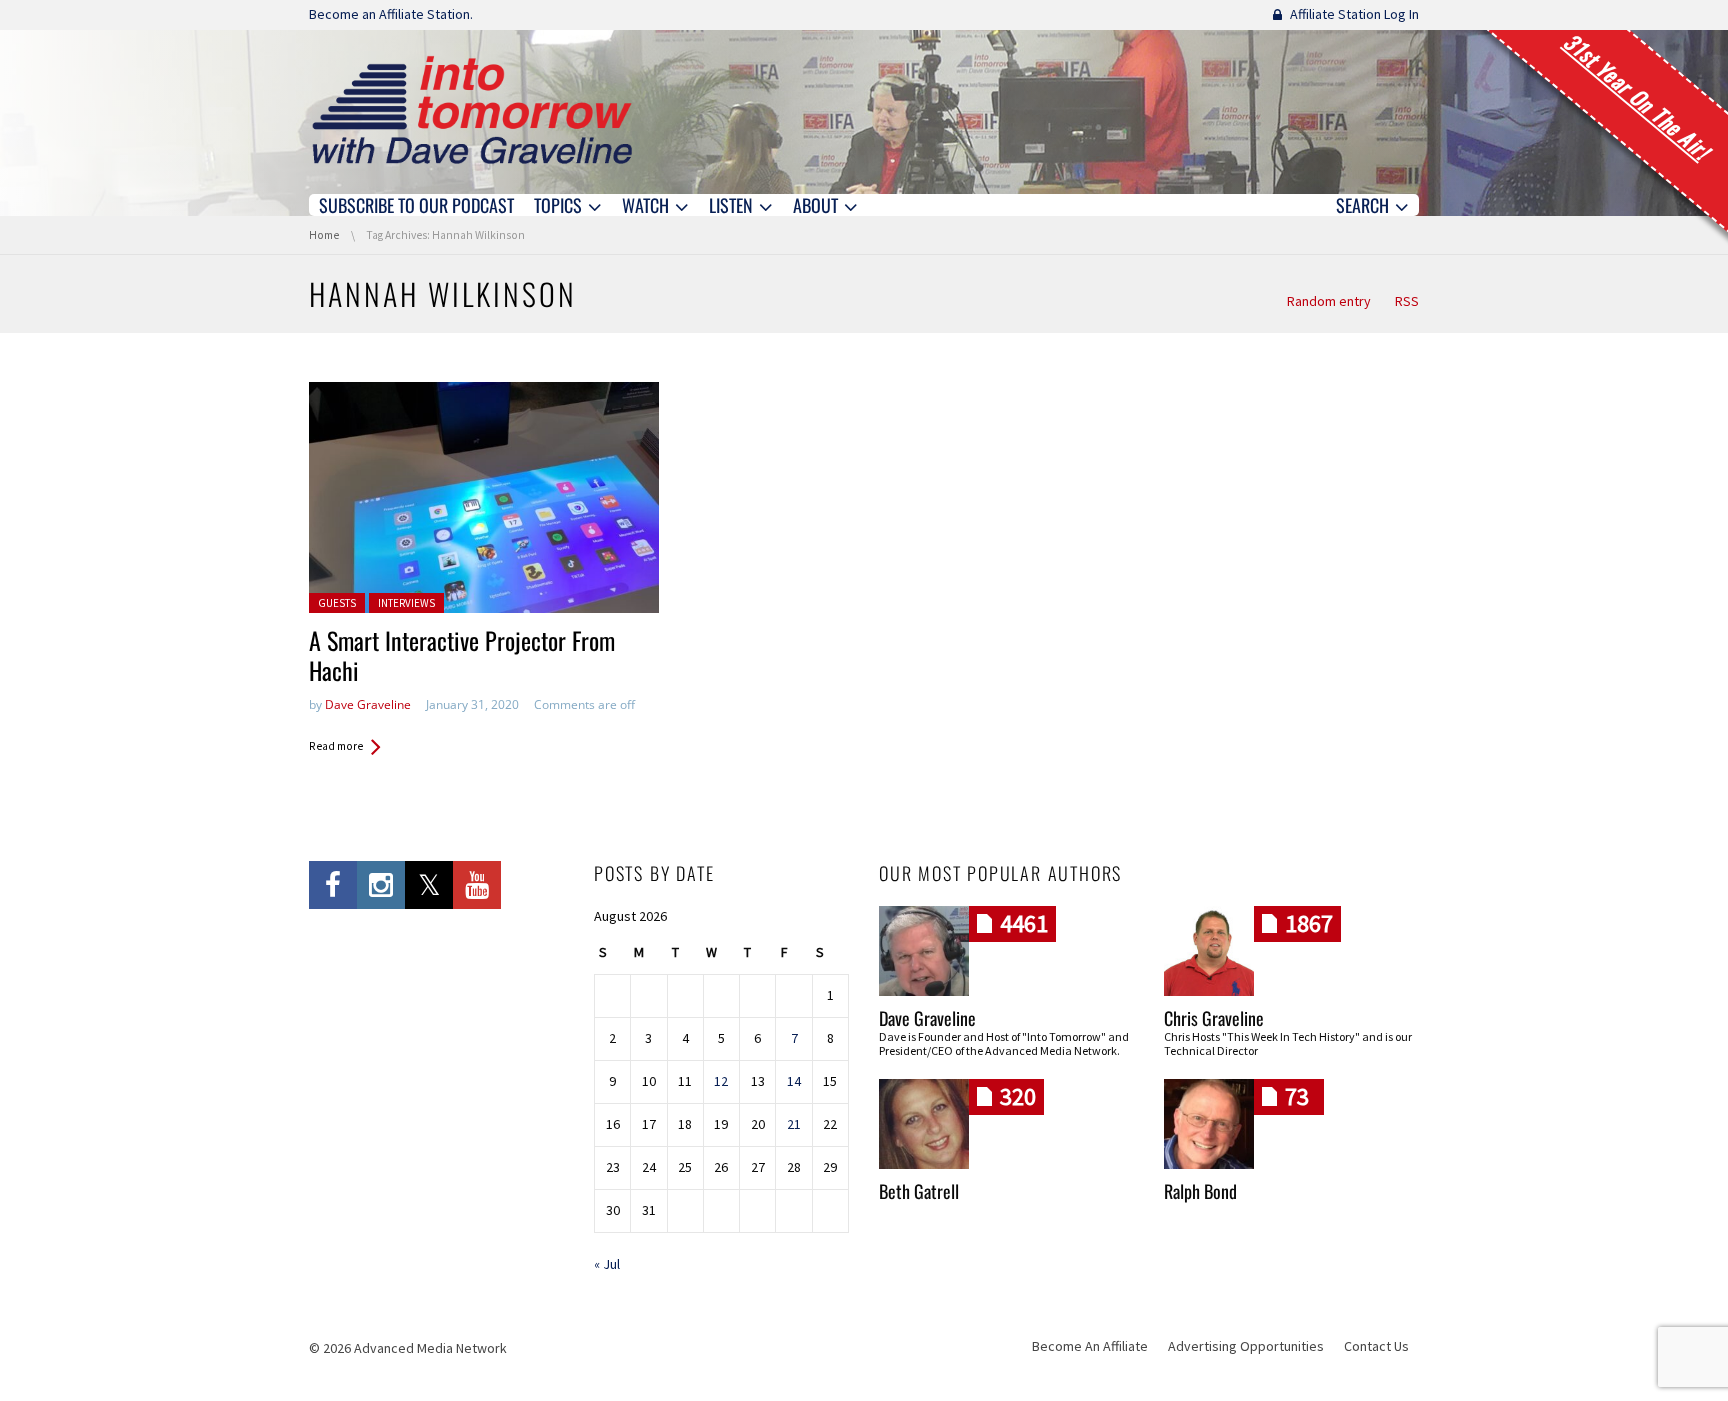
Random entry (1329, 301)
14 (794, 1081)
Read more (336, 746)
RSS (1407, 301)
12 (721, 1081)
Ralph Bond (1200, 1191)
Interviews (406, 603)
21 (794, 1124)
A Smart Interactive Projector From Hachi (462, 655)
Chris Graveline (1214, 1018)
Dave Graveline (368, 704)
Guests (337, 603)
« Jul (607, 1264)
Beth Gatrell (919, 1191)
